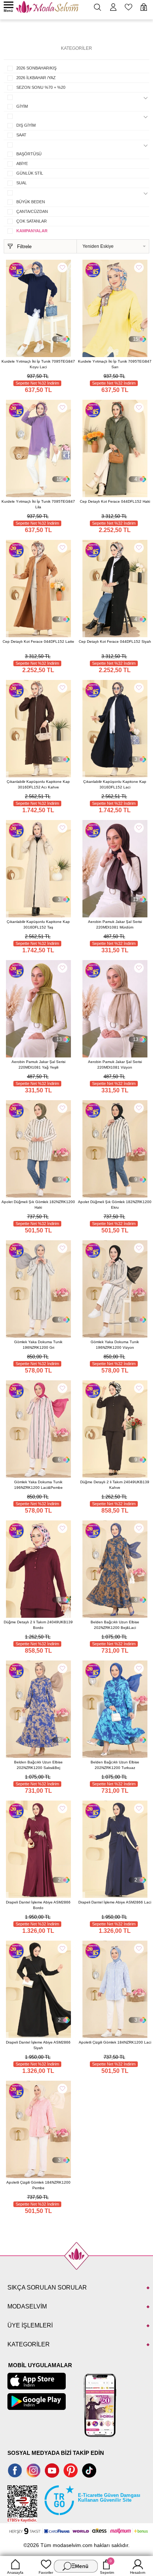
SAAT (21, 135)
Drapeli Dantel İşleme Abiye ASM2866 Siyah (38, 2045)
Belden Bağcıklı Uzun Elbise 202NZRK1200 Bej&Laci (115, 1625)
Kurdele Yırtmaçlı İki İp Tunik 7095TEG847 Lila (38, 504)
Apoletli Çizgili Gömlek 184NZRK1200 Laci (115, 2042)
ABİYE (22, 163)
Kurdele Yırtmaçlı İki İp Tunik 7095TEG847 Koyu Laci (38, 364)
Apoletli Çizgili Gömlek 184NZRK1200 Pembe (38, 2185)
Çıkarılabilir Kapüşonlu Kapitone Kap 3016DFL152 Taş (38, 924)
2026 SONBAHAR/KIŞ (36, 68)
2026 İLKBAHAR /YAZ (36, 78)
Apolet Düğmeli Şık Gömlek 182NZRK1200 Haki (38, 1205)
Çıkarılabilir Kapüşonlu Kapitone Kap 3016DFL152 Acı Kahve (38, 784)
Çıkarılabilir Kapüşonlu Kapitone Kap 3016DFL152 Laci (115, 784)
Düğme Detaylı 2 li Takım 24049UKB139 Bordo (38, 1625)
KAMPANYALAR (32, 231)
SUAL (22, 183)
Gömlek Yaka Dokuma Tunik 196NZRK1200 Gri (38, 1345)
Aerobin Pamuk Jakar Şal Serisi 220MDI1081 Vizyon (115, 1065)
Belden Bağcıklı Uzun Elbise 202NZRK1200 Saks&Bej (38, 1765)
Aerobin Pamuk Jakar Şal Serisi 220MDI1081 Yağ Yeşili (38, 1065)
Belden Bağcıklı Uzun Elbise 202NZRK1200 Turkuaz (115, 1765)
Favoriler (46, 2572)
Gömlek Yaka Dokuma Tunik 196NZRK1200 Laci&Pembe (38, 1485)
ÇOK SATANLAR (32, 221)
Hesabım (138, 2572)
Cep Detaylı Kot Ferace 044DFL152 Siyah (115, 641)
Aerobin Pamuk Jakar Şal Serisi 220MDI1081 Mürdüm (115, 924)
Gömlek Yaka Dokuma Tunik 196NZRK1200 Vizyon (115, 1345)
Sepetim (107, 2567)
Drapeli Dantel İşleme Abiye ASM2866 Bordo (38, 1905)
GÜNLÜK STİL (30, 173)
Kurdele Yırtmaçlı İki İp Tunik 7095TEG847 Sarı (115, 364)
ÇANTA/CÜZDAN (32, 211)
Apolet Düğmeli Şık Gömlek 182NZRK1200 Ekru (115, 1205)
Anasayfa (15, 2572)
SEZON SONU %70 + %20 (41, 87)
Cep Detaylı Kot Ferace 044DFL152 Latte (38, 641)
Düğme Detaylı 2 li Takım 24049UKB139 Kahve (115, 1485)
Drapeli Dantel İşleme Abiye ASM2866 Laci (115, 1902)
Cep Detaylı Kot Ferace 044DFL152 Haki (115, 501)
